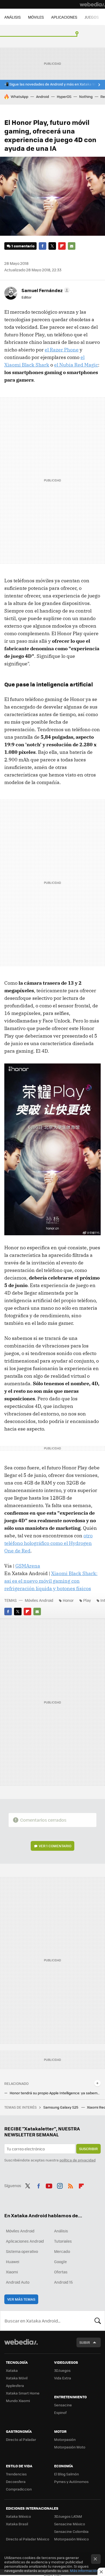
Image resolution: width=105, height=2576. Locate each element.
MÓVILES (36, 17)
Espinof (60, 2412)
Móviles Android (39, 1600)
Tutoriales (63, 2241)
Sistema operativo (22, 2251)
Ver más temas (21, 2299)
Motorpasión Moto (70, 2447)
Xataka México (18, 2516)
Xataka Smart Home (23, 2393)
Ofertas (61, 2272)
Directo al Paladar (21, 2439)
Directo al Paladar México (28, 2539)
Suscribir (88, 2149)
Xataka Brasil (17, 2524)
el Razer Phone (62, 350)
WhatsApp (20, 96)
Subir (85, 2342)
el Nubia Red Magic (76, 365)
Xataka (12, 2370)
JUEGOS (92, 17)
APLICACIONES (64, 17)
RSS (71, 2185)
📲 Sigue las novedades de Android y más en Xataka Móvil (53, 84)
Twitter (52, 246)
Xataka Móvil (17, 2378)
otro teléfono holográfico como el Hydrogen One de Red (48, 1543)
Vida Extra (63, 2378)
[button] (45, 290)
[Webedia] (92, 4)
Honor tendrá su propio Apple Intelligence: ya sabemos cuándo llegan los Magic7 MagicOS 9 (55, 2093)
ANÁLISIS (13, 17)
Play (87, 1600)
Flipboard (62, 246)
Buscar (98, 2321)
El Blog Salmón (66, 2474)
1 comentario (23, 246)
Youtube (49, 2185)
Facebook (43, 246)
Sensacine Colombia (71, 2531)
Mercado (62, 2251)
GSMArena (28, 1566)
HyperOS (64, 96)
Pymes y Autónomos (71, 2481)
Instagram (60, 2185)
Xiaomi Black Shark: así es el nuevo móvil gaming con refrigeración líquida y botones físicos (51, 1581)
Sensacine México (70, 2524)
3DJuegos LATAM (68, 2516)
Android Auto (18, 2282)
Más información (84, 2570)
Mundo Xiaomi (18, 2401)
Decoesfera (16, 2481)
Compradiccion (19, 2489)
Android (43, 96)
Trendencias (16, 2474)
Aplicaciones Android (25, 2241)
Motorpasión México (71, 2539)
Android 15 (63, 2282)
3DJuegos (62, 2370)
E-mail (72, 246)
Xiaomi (12, 2272)
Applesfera (15, 2385)
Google (60, 2262)
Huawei (13, 2262)
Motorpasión (65, 2439)
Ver (55, 1846)
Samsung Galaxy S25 (61, 2107)
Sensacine (63, 2405)
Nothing (86, 96)
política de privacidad (78, 2160)
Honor (68, 1600)
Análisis (61, 2231)
